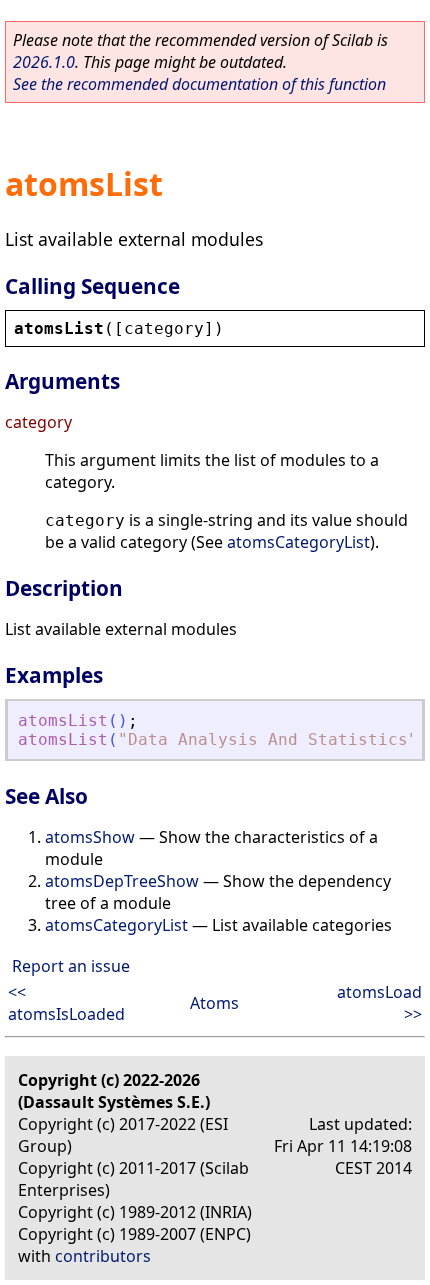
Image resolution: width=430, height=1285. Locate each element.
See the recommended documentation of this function (199, 84)
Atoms (214, 1003)
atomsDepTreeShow (122, 881)
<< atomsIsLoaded (66, 1003)
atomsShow (90, 837)
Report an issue (71, 966)
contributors (103, 1256)
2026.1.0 (44, 62)
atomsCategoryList (298, 542)
